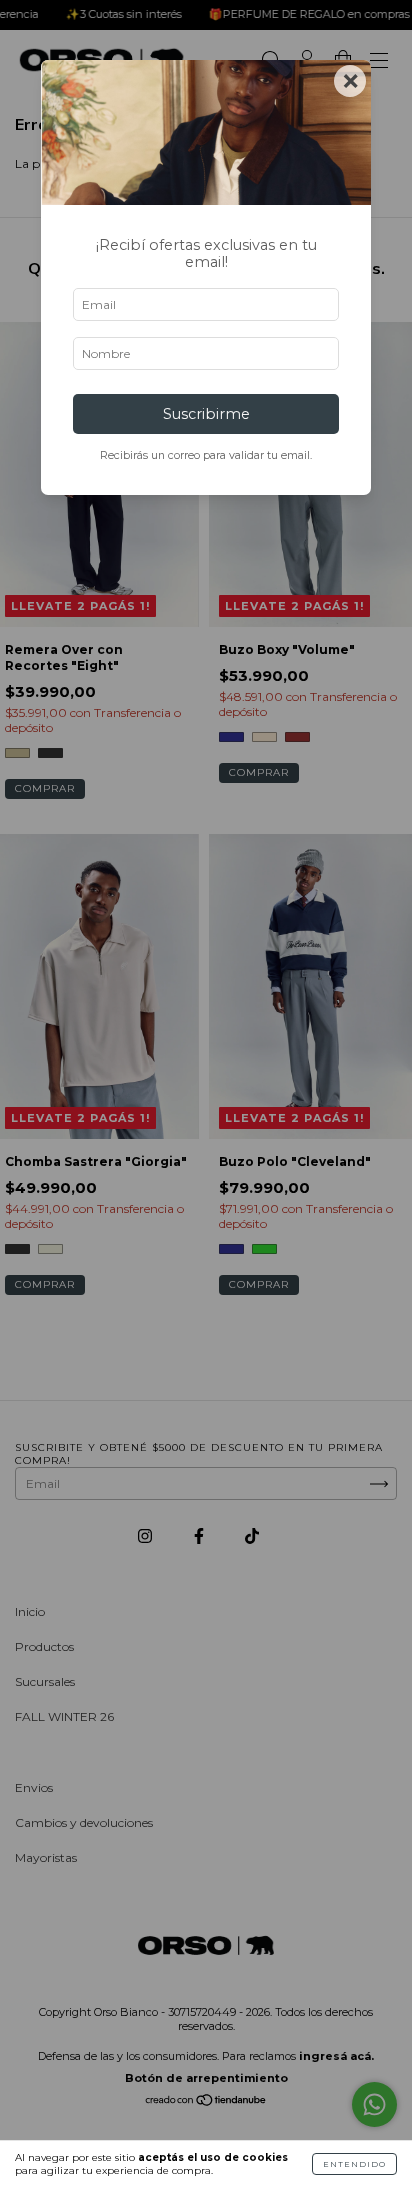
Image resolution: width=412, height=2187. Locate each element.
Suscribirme (206, 414)
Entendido (354, 2164)
